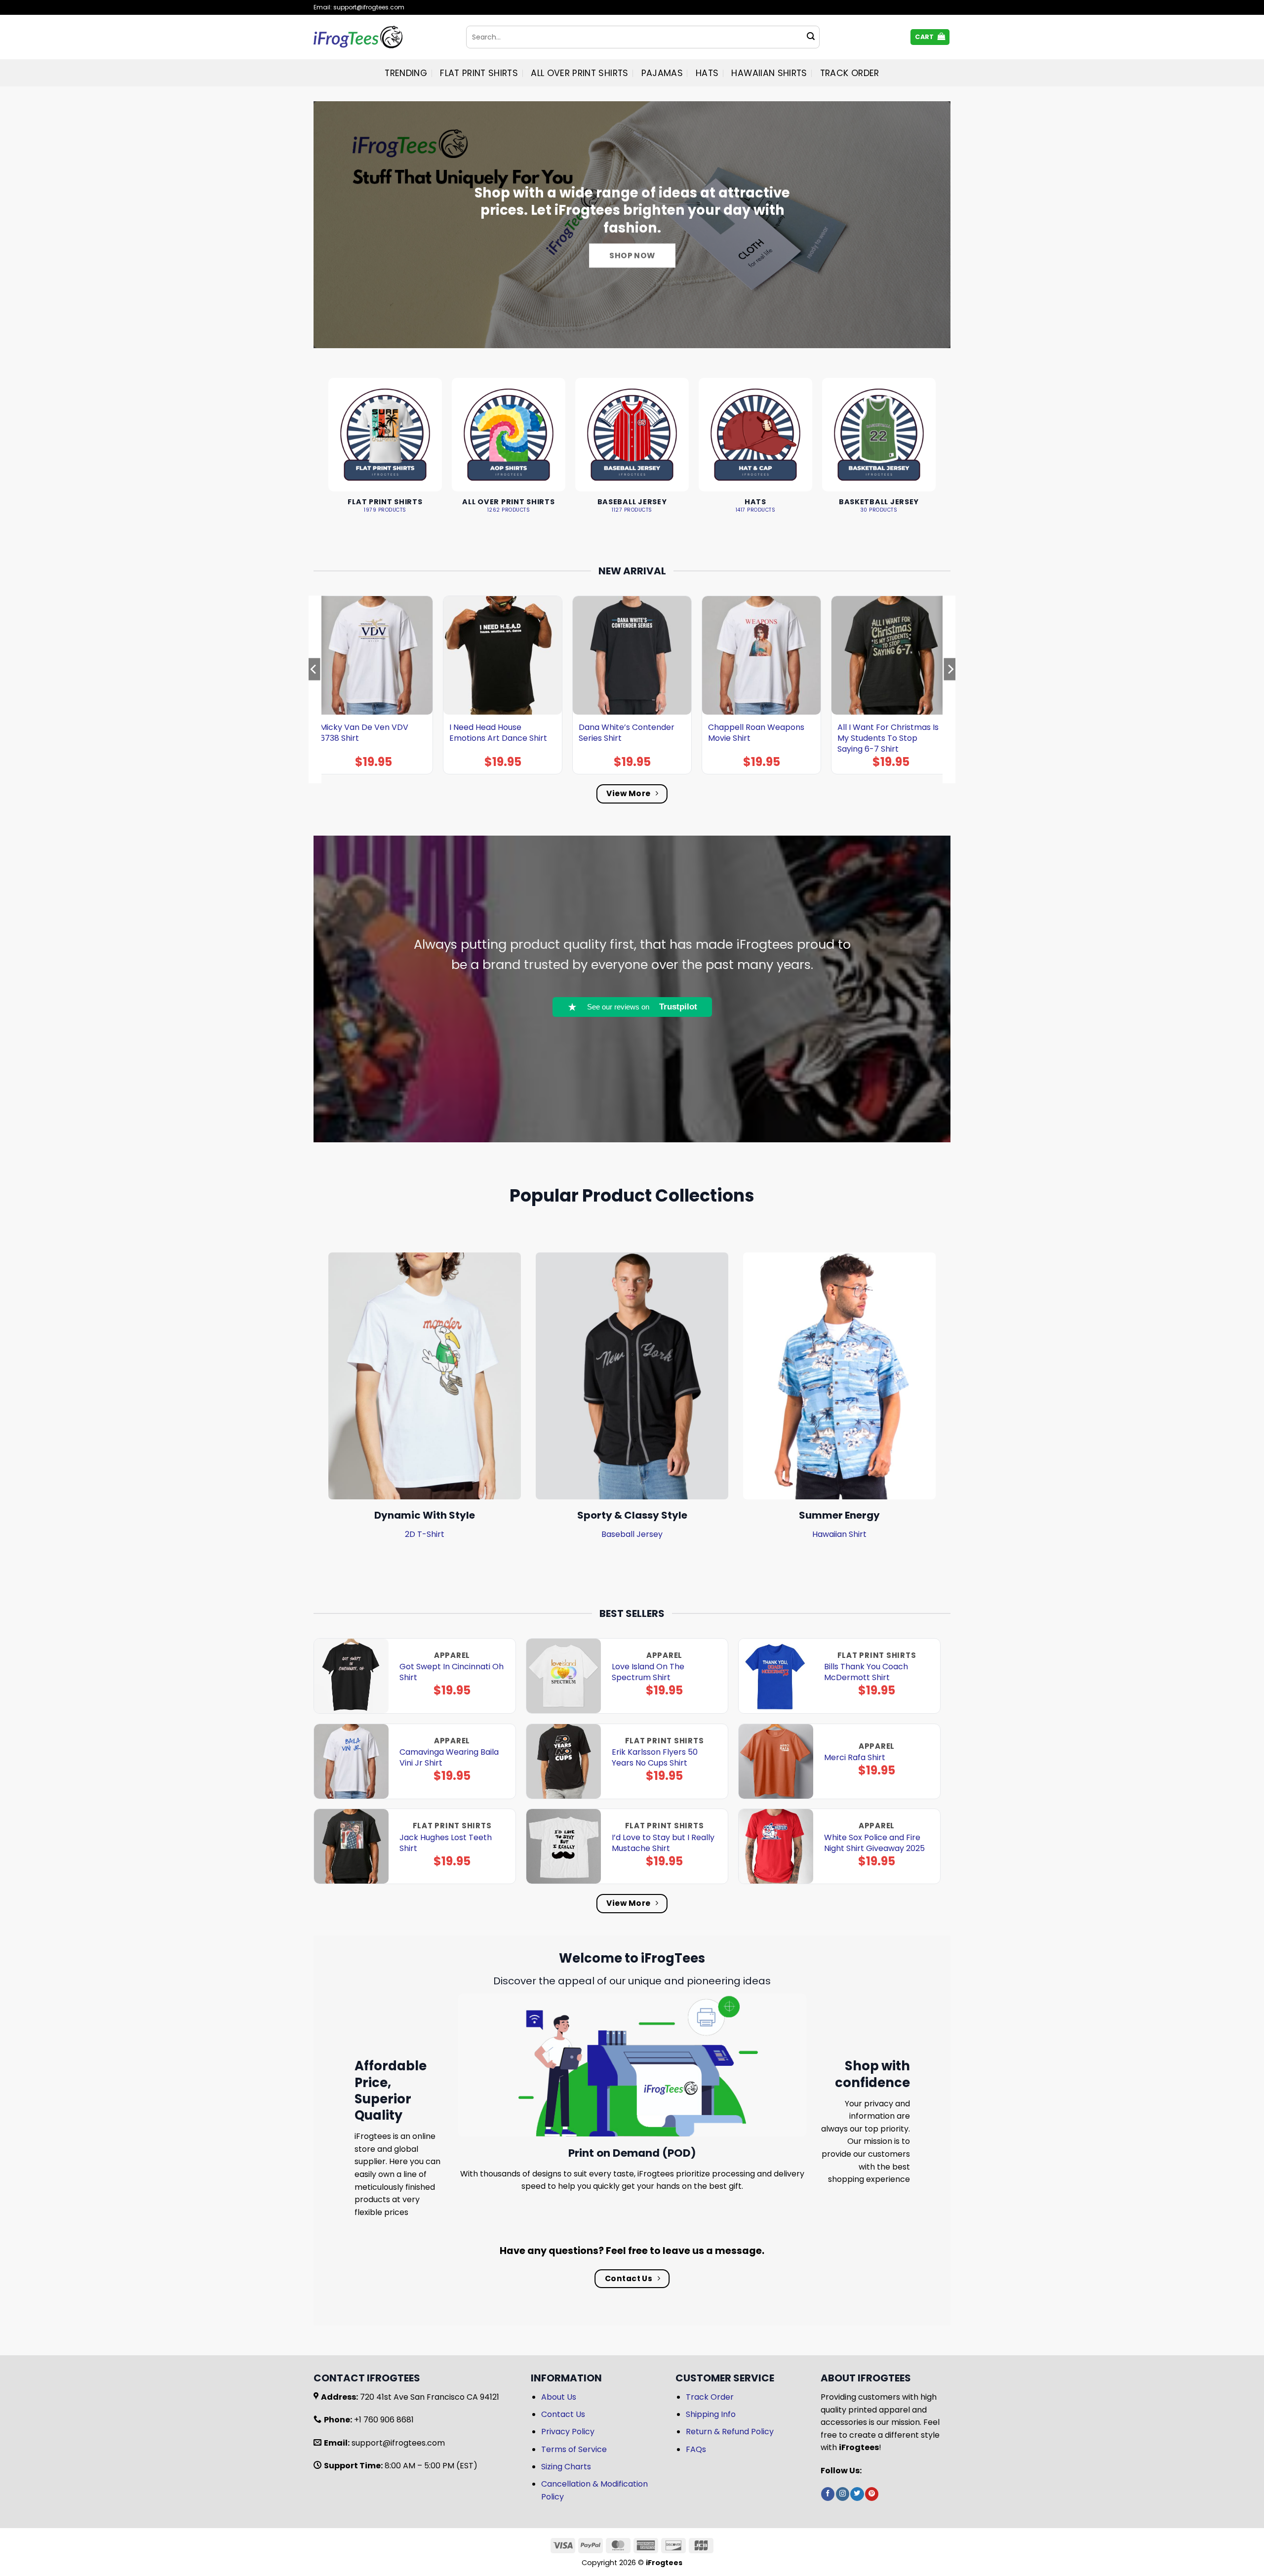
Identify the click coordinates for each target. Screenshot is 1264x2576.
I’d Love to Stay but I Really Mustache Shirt (663, 1843)
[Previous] (314, 689)
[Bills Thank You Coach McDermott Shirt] (776, 1676)
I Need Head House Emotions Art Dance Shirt (498, 733)
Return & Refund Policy (730, 2432)
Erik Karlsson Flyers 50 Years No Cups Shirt (655, 1758)
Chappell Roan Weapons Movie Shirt (756, 733)
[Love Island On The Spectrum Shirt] (564, 1676)
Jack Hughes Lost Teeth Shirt (446, 1843)
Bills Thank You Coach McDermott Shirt (866, 1672)
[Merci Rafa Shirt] (776, 1761)
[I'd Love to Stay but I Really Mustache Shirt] (564, 1846)
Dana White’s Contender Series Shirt (627, 733)
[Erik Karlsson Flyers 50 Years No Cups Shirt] (564, 1761)
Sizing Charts (566, 2467)
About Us (559, 2397)
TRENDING (406, 73)
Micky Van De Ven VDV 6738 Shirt (364, 733)
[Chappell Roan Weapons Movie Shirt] (761, 655)
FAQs (696, 2449)
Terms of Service (574, 2449)
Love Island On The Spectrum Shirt (648, 1672)
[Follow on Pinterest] (872, 2494)
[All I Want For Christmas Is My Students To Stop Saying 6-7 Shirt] (891, 655)
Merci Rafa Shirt (855, 1758)
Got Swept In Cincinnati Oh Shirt (452, 1672)
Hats (707, 73)
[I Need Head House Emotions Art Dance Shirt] (503, 655)
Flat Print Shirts (479, 73)
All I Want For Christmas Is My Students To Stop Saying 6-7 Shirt (888, 738)
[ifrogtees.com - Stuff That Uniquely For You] (382, 37)
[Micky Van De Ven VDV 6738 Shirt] (373, 655)
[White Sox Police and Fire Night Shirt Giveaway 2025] (776, 1846)
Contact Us (563, 2414)
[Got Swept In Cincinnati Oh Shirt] (351, 1676)
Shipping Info (711, 2414)
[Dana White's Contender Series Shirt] (632, 655)
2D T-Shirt (425, 1534)
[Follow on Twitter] (857, 2494)
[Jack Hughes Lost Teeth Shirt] (351, 1846)
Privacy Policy (568, 2432)
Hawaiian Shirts (769, 73)
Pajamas (662, 73)
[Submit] (811, 37)
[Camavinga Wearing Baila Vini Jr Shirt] (351, 1761)
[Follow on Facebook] (828, 2494)
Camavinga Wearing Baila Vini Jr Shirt (449, 1758)
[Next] (950, 689)
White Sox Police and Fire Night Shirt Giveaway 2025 (874, 1843)
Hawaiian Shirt (839, 1534)
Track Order (850, 73)
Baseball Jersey (632, 1534)
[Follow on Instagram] (843, 2494)
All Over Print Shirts (579, 73)
